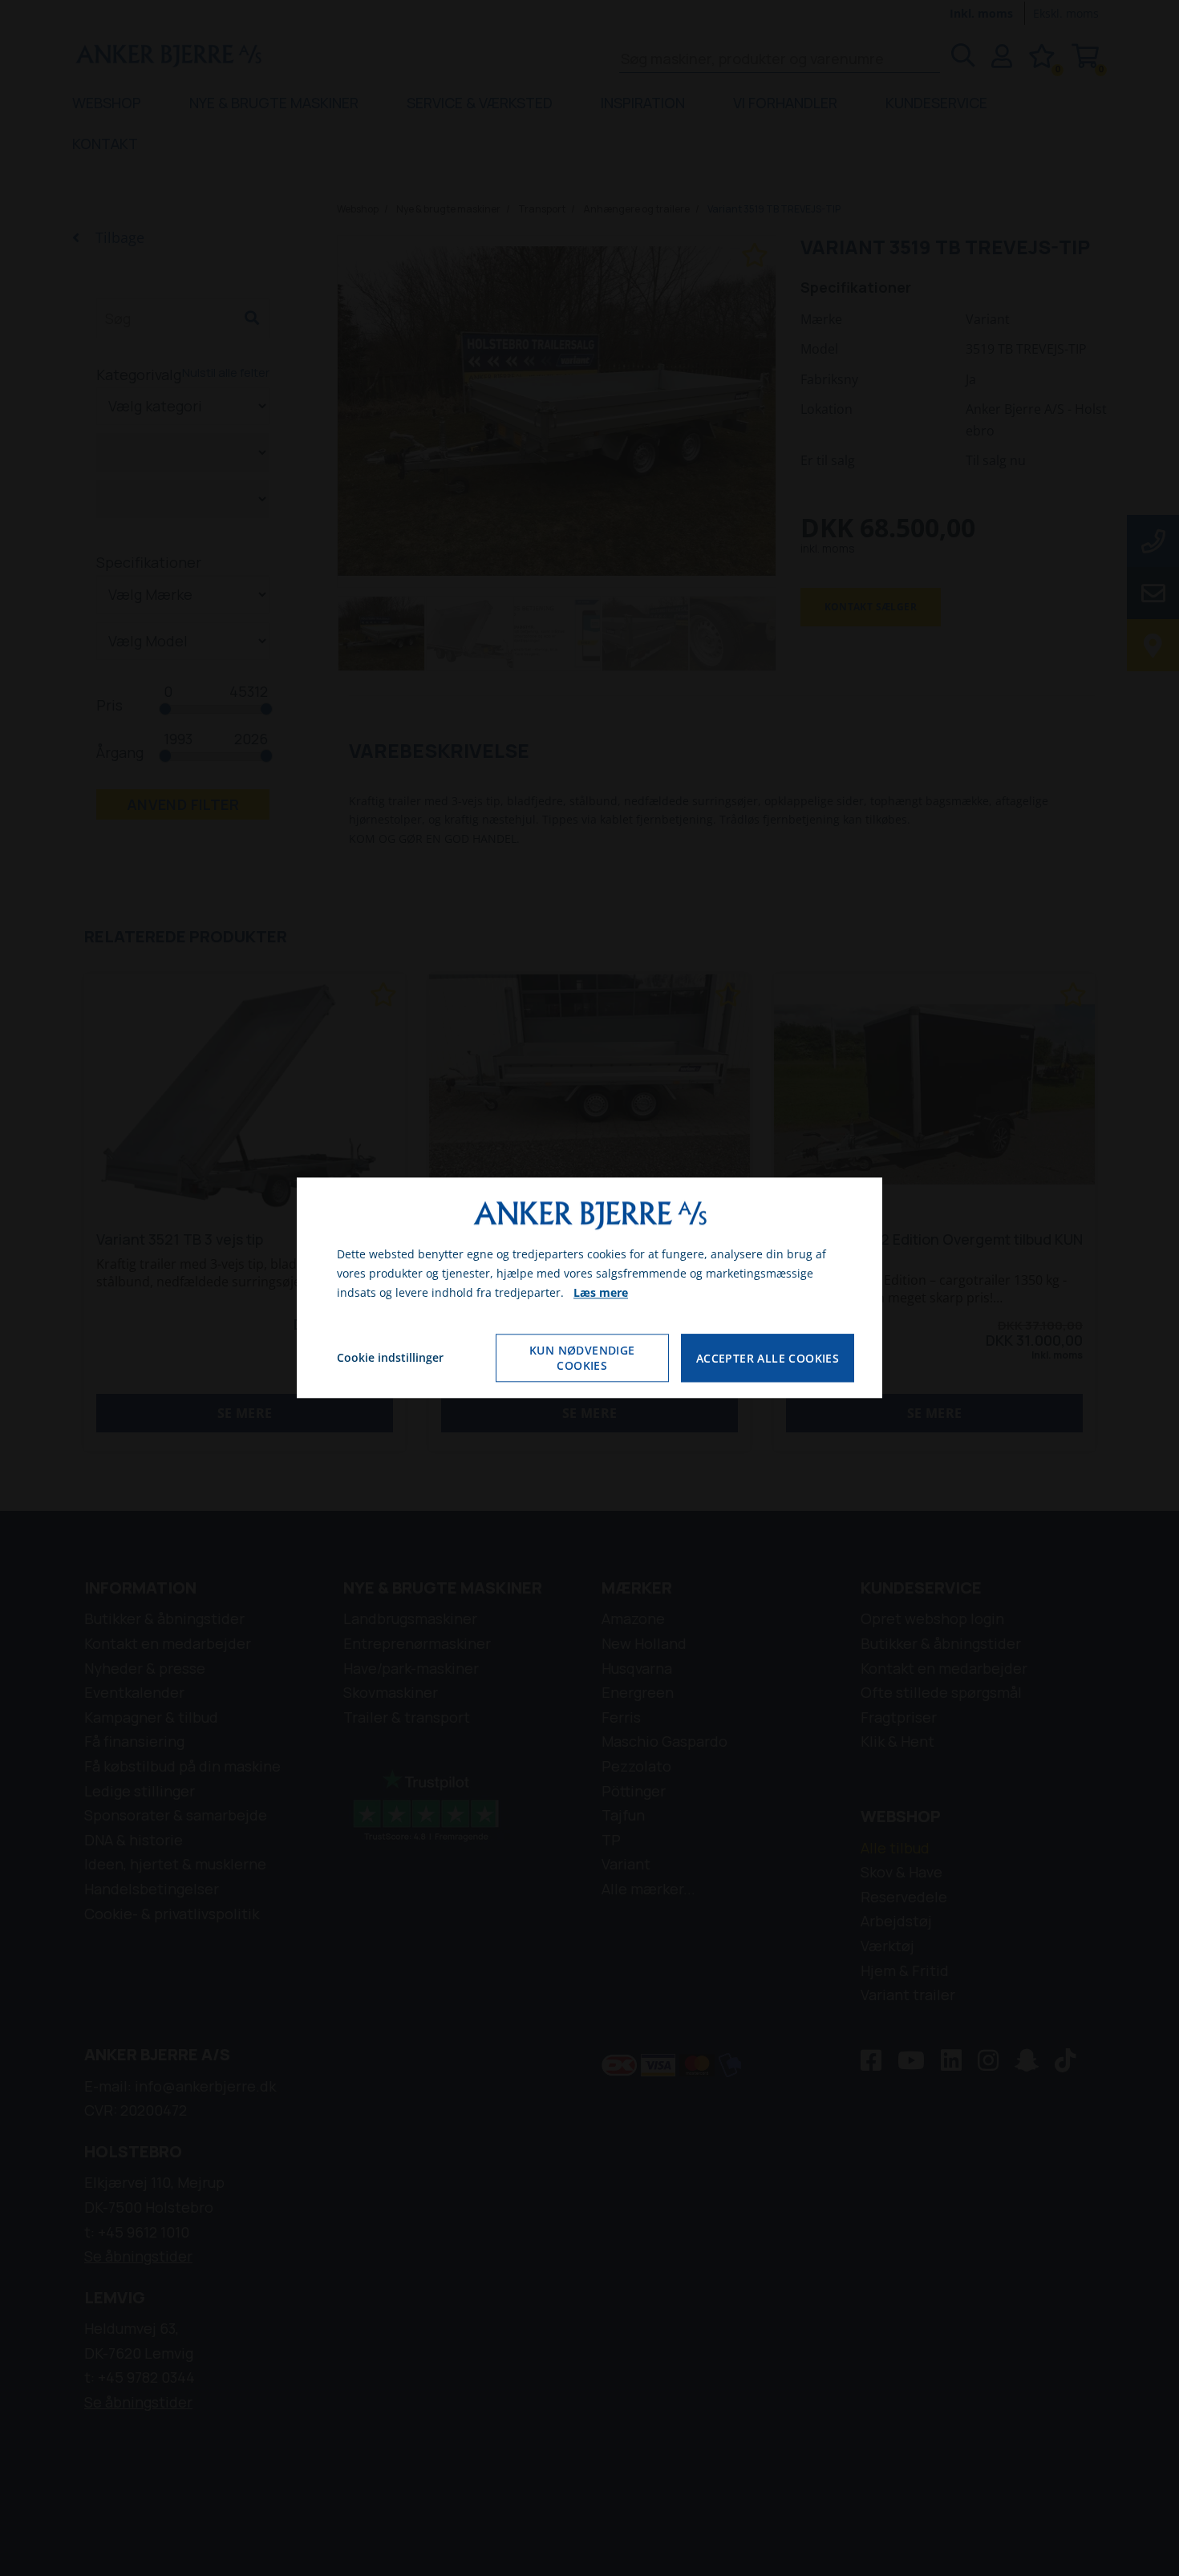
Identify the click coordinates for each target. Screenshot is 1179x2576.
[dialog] (589, 1288)
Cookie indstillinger (390, 1358)
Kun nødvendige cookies (582, 1359)
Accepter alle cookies (768, 1358)
